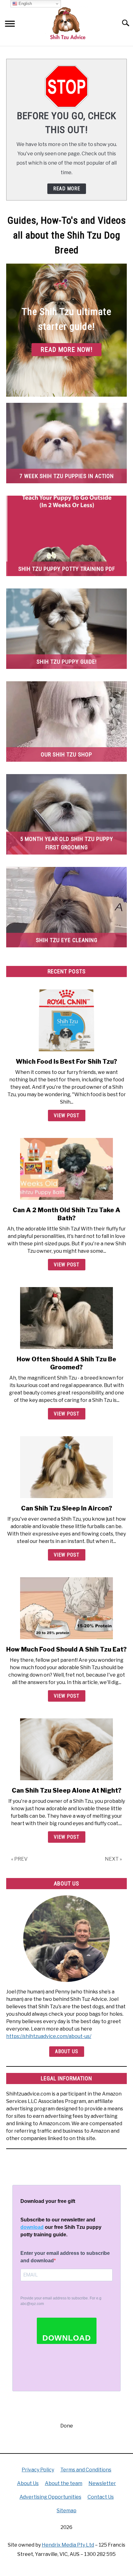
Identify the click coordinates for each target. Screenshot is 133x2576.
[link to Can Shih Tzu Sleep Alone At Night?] (66, 1749)
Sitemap (66, 2511)
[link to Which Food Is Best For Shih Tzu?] (66, 1020)
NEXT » (113, 1859)
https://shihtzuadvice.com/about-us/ (49, 2036)
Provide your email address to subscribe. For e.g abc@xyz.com (61, 2301)
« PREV (19, 1859)
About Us (67, 2051)
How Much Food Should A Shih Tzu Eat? (66, 1649)
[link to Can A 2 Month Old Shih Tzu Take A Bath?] (66, 1169)
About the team (64, 2483)
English (25, 4)
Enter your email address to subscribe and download (65, 2257)
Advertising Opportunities (50, 2497)
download (32, 2227)
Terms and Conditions (86, 2470)
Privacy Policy (38, 2470)
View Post (67, 1116)
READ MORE (67, 189)
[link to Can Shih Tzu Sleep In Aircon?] (66, 1467)
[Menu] (10, 25)
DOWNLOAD (67, 2338)
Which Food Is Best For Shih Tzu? (66, 1062)
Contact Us (101, 2497)
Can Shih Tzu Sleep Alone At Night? (67, 1790)
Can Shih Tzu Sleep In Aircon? (67, 1508)
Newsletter (102, 2483)
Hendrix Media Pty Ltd (68, 2545)
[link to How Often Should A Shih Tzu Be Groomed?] (66, 1318)
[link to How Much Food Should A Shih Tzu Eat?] (66, 1608)
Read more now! (66, 350)
